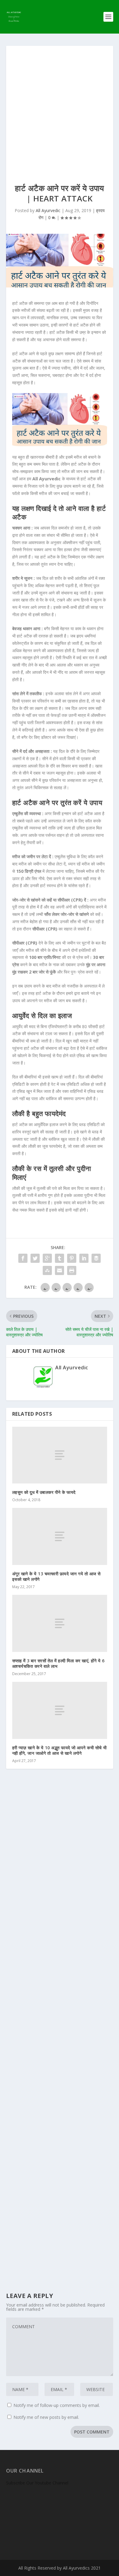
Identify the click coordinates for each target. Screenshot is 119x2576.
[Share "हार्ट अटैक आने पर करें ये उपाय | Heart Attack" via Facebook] (23, 1258)
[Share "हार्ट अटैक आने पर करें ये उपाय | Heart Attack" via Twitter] (35, 1258)
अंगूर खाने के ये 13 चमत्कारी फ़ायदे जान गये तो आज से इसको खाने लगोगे (56, 1576)
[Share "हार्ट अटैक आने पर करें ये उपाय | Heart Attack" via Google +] (47, 1258)
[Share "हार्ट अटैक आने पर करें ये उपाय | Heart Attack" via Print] (72, 1270)
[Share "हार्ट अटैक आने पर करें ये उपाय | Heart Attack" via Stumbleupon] (47, 1270)
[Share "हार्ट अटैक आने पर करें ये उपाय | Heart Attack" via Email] (60, 1270)
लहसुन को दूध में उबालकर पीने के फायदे (44, 1492)
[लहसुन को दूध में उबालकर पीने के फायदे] (60, 1455)
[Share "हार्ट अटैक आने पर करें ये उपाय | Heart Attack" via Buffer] (96, 1258)
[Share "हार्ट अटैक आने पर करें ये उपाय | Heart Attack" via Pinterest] (72, 1258)
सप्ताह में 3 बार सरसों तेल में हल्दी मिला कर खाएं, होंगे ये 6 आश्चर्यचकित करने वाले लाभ (58, 1663)
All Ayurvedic (48, 210)
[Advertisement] (60, 108)
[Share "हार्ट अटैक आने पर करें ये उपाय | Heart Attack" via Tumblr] (60, 1258)
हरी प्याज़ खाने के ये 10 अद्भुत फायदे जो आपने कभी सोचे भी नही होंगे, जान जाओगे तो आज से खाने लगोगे (60, 1750)
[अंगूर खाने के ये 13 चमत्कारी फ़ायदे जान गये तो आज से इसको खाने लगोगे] (60, 1536)
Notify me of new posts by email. (46, 2417)
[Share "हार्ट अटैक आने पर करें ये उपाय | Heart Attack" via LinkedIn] (84, 1258)
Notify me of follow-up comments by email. (57, 2405)
